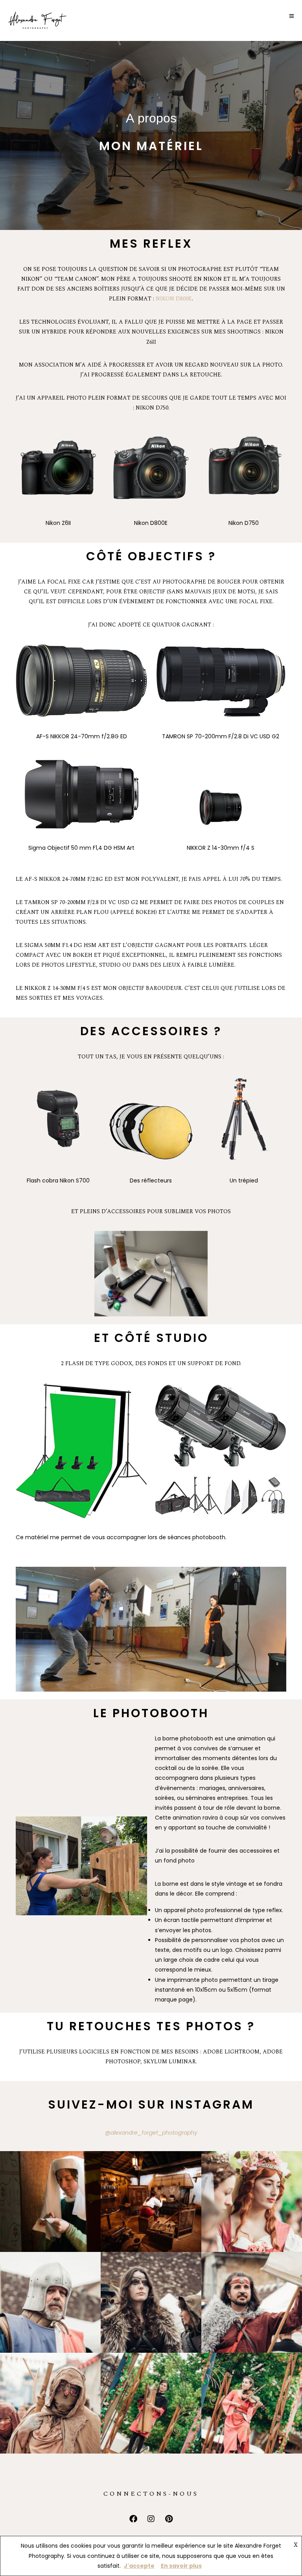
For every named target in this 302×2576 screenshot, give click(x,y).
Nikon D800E (174, 299)
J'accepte (139, 2566)
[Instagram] (151, 2519)
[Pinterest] (169, 2519)
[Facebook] (133, 2519)
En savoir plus (181, 2566)
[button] (50, 2202)
